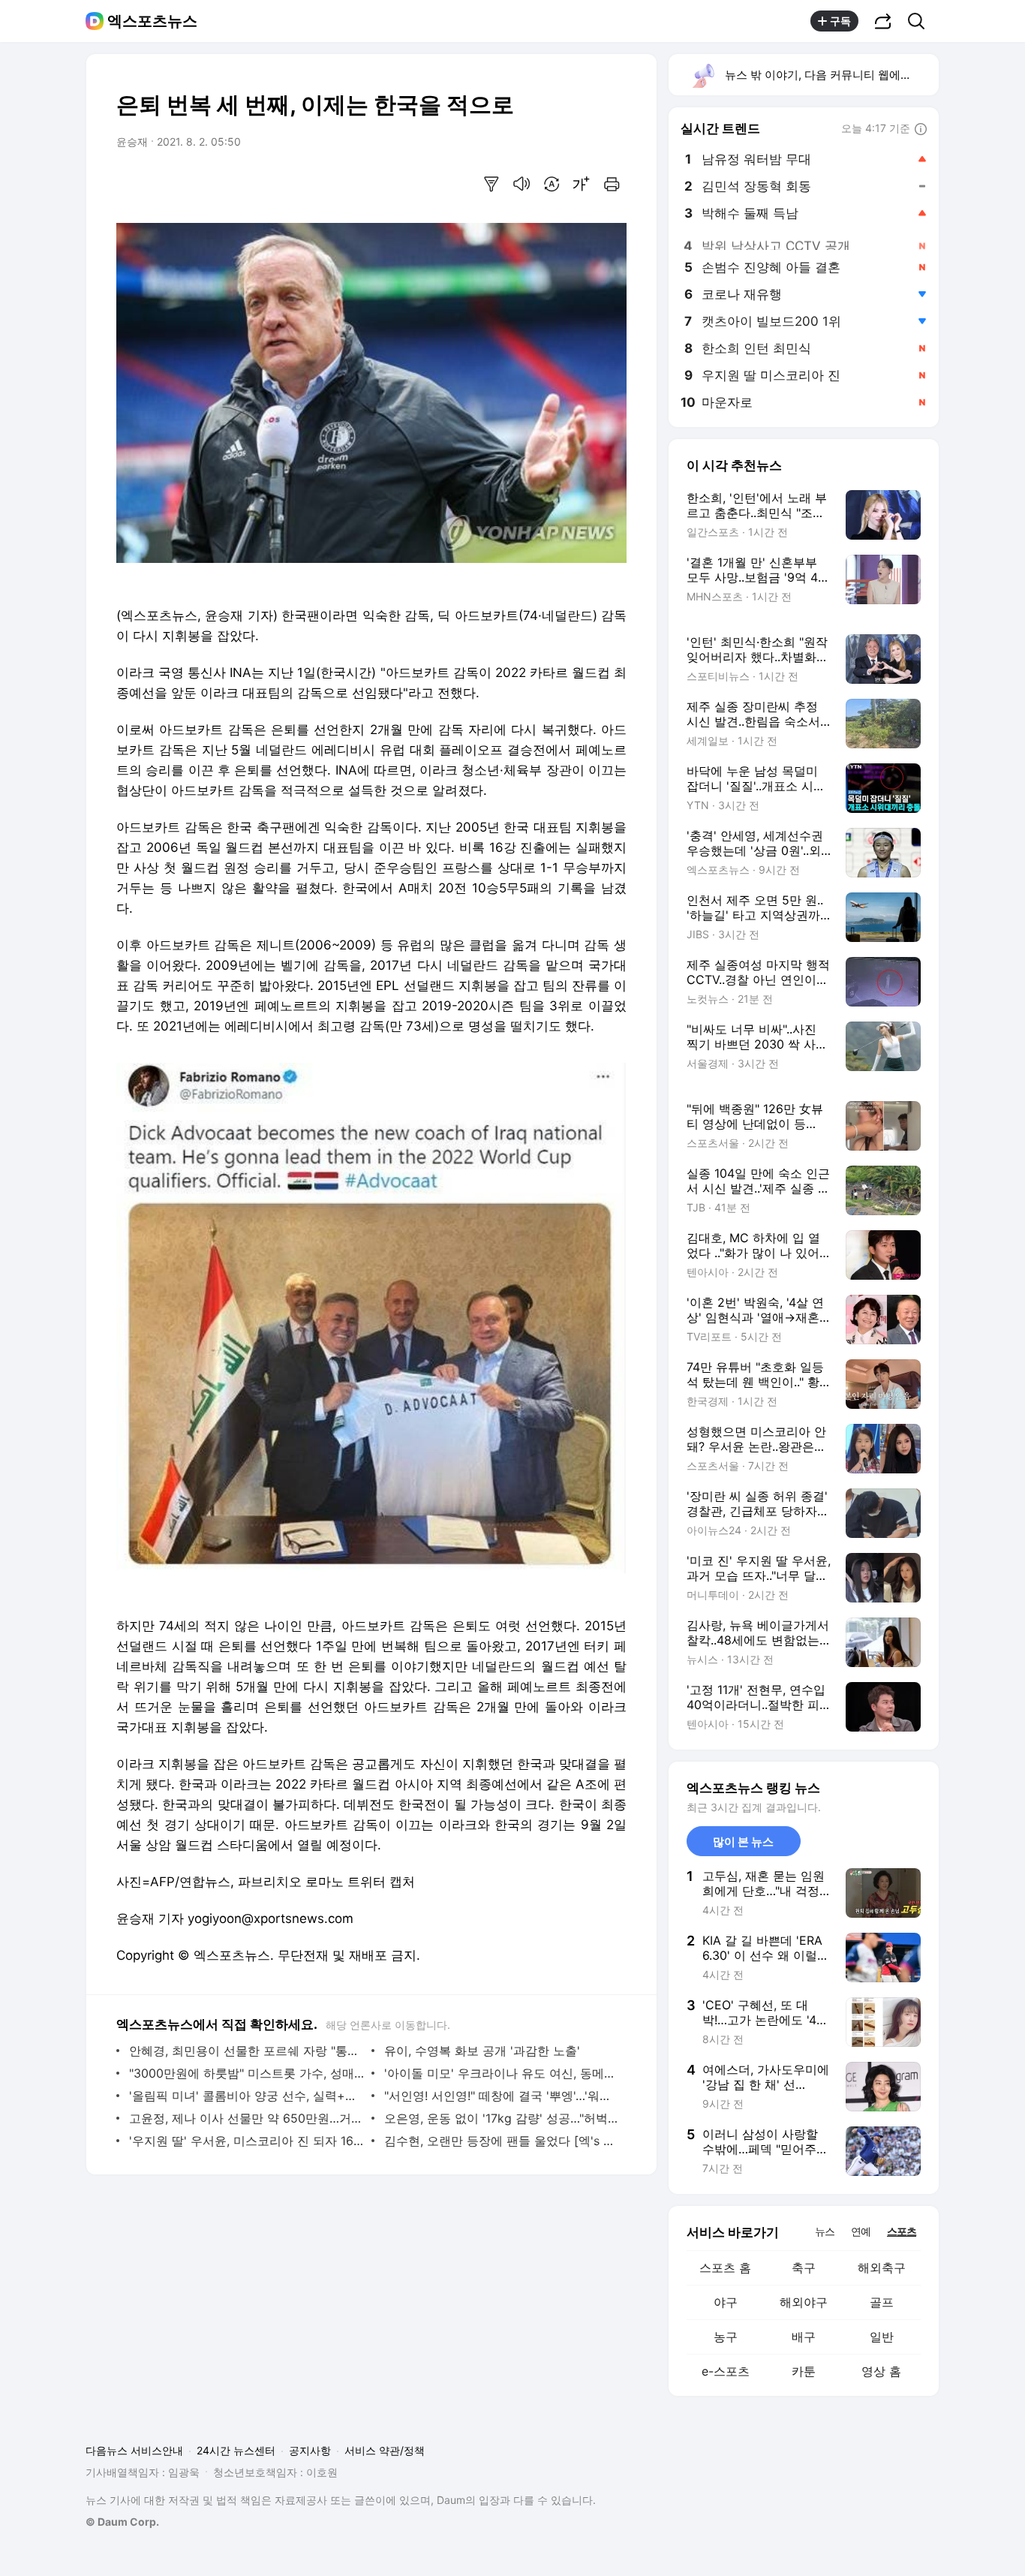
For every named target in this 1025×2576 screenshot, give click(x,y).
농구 (726, 2337)
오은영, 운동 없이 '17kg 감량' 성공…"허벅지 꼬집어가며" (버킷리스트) (502, 2118)
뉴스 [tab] (825, 2231)
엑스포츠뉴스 (152, 21)
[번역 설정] (552, 184)
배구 (804, 2337)
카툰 (804, 2371)
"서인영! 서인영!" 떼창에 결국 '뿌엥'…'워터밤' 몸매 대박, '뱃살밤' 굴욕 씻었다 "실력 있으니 (502, 2096)
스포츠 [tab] (902, 2231)
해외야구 (804, 2302)
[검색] (921, 21)
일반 (882, 2337)
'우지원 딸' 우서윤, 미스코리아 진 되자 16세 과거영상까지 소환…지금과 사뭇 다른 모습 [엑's (246, 2141)
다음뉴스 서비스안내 (134, 2450)
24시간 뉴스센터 (236, 2450)
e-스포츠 (726, 2371)
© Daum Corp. (122, 2522)
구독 (840, 21)
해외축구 (882, 2268)
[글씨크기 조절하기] (582, 184)
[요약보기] (491, 184)
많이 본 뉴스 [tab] (743, 1842)
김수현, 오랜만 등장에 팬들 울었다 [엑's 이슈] (502, 2141)
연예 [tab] (861, 2231)
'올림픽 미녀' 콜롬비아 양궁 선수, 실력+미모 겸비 (246, 2096)
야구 (726, 2302)
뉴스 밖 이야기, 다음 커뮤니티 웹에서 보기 (831, 75)
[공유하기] (883, 21)
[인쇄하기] (612, 184)
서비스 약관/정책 (385, 2450)
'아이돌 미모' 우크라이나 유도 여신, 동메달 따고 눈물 (502, 2073)
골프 (882, 2302)
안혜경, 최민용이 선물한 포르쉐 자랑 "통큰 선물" (246, 2051)
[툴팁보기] (921, 130)
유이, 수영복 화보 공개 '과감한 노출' (482, 2051)
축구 (804, 2268)
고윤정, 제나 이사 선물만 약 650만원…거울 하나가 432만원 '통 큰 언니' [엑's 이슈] (246, 2118)
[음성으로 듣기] (522, 184)
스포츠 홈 (725, 2268)
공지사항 (310, 2450)
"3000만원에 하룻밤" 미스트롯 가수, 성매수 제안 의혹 (246, 2073)
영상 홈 (881, 2371)
